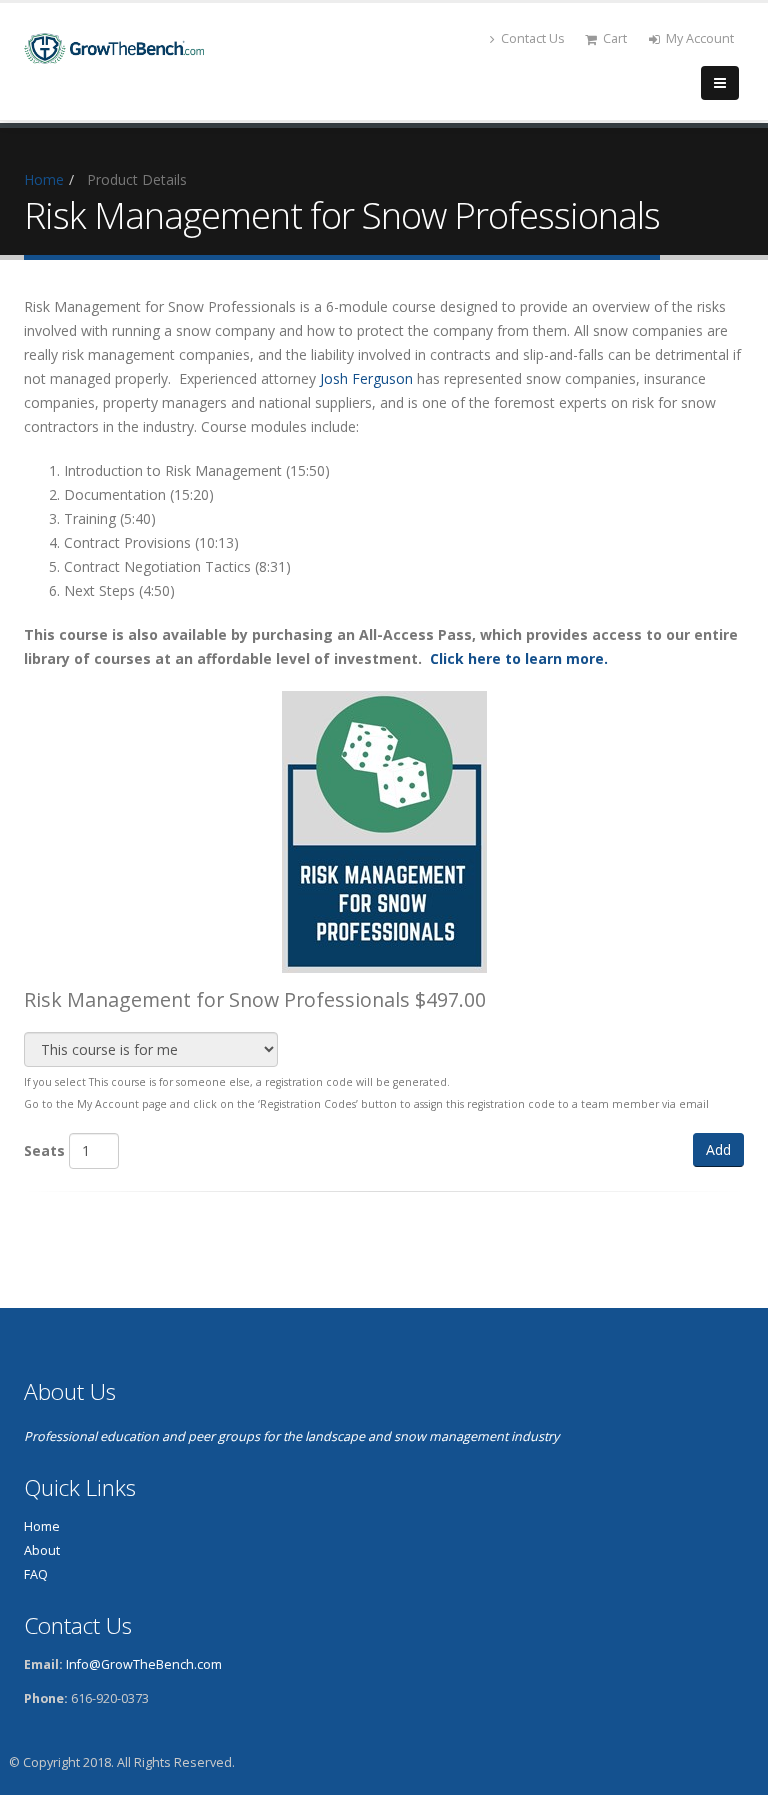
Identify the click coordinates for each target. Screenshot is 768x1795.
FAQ (36, 1574)
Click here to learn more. (519, 658)
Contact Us (533, 38)
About (42, 1550)
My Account (700, 38)
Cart (615, 38)
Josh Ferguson (366, 378)
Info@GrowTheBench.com (144, 1664)
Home (44, 179)
